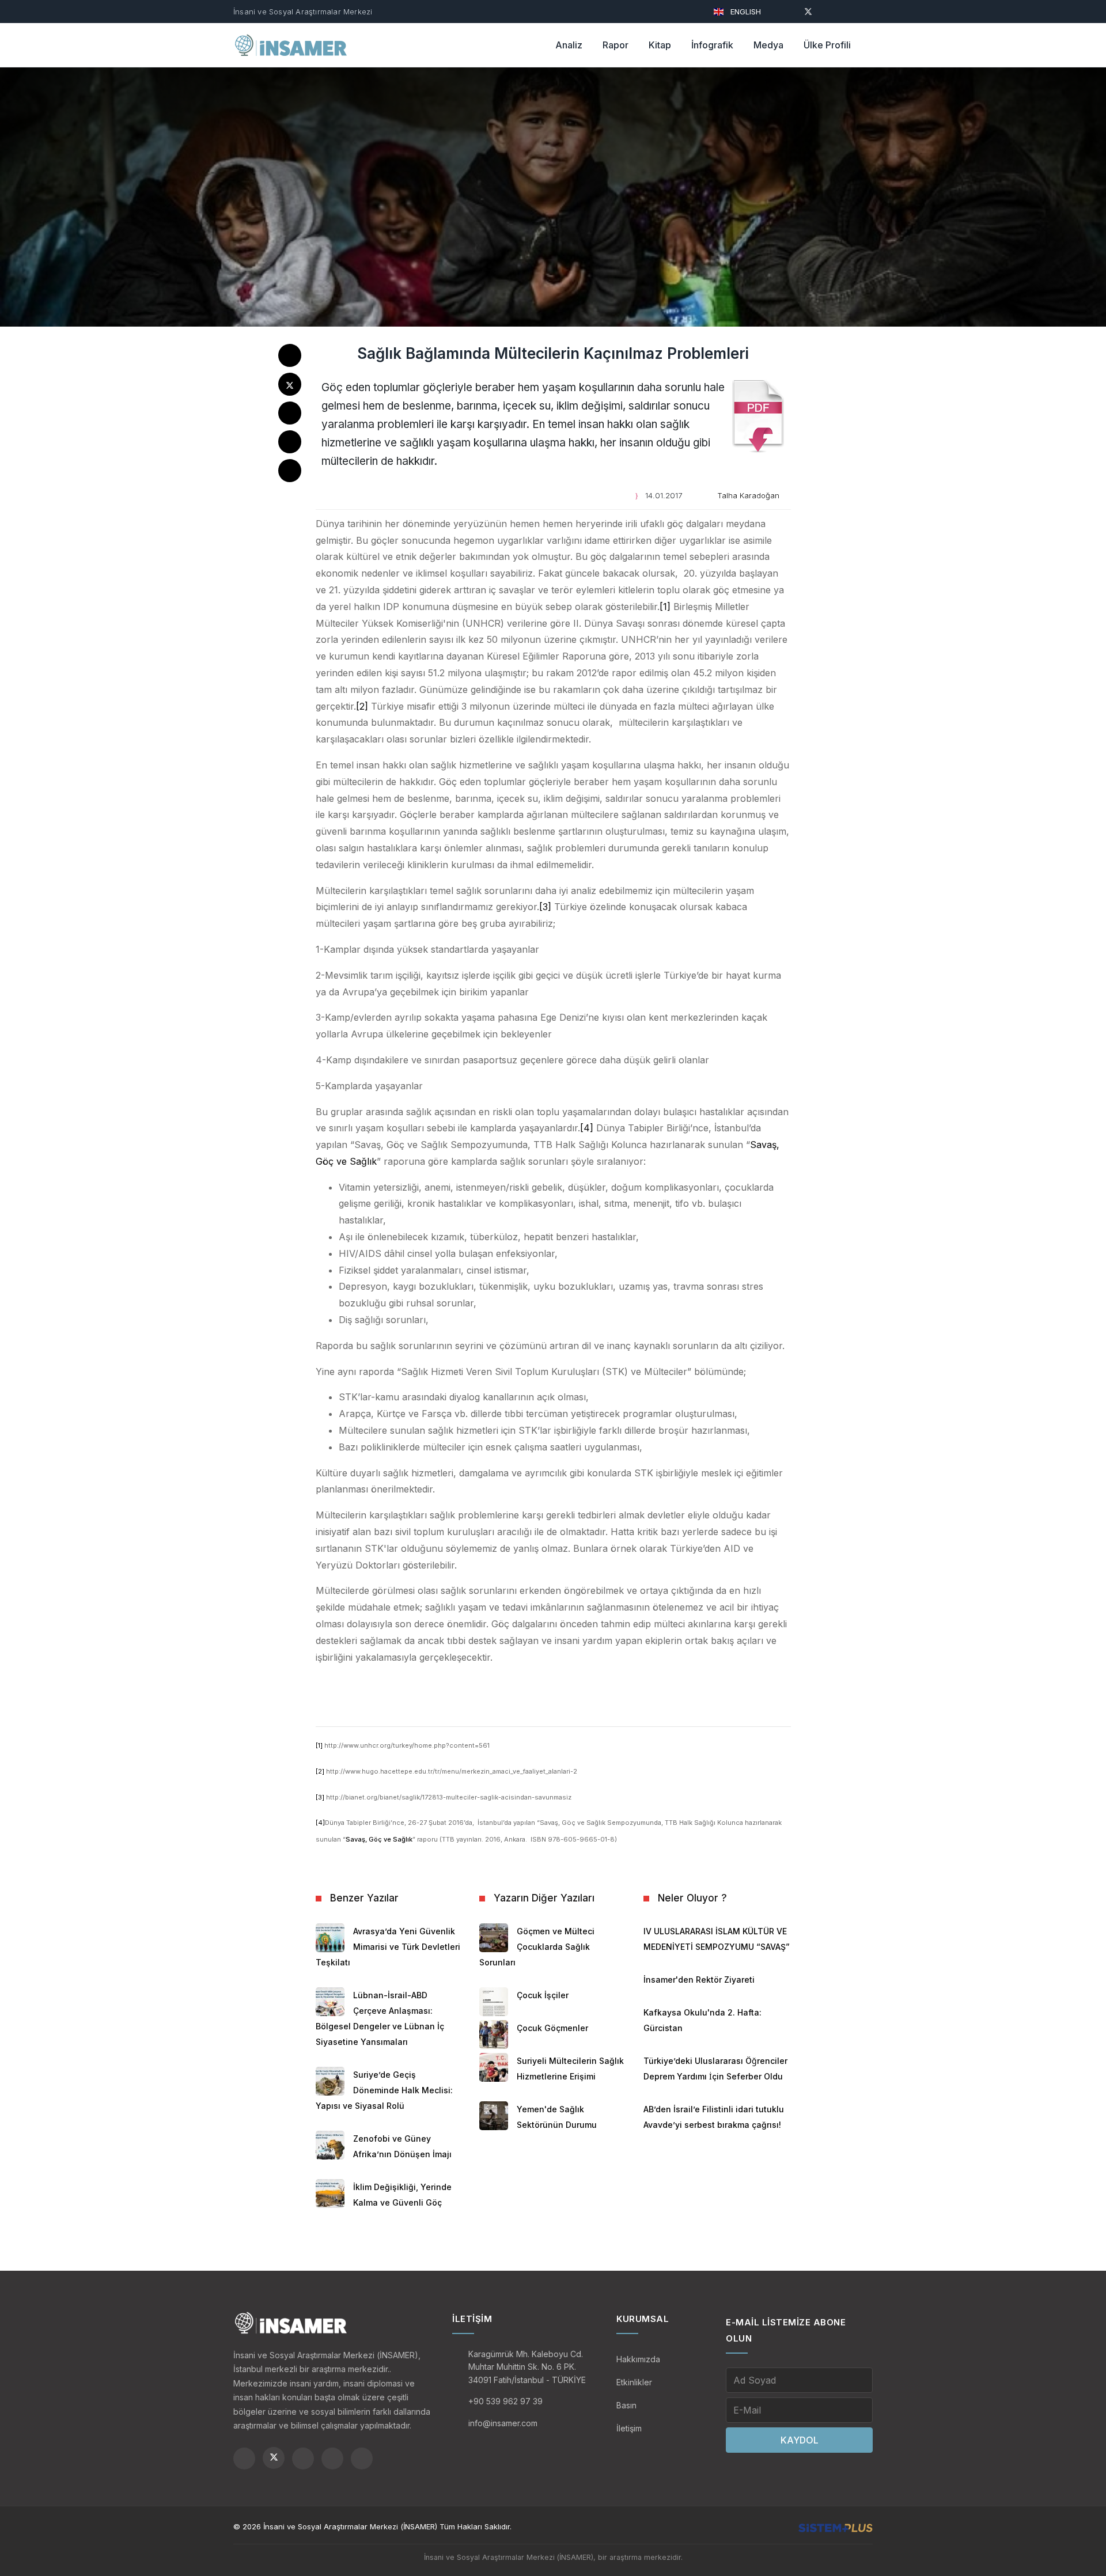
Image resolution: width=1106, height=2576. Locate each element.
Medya (768, 45)
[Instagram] (849, 11)
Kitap (660, 45)
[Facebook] (787, 11)
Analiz (569, 45)
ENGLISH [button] (745, 12)
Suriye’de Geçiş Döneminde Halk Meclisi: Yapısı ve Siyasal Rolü (384, 2090)
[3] (545, 907)
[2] (362, 706)
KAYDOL (800, 2440)
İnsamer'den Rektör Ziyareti (699, 1980)
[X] (808, 11)
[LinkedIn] (869, 11)
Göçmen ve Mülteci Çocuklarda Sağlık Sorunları (537, 1947)
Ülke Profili (827, 45)
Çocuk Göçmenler (552, 2028)
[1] (665, 607)
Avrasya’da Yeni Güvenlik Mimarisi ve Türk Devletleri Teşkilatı (388, 1947)
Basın (626, 2405)
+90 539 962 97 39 (505, 2401)
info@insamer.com (503, 2423)
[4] (587, 1128)
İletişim (629, 2428)
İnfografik (712, 45)
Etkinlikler (634, 2382)
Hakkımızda (638, 2359)
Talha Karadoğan (748, 495)
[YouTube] (829, 11)
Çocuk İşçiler (543, 1995)
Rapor (616, 45)
